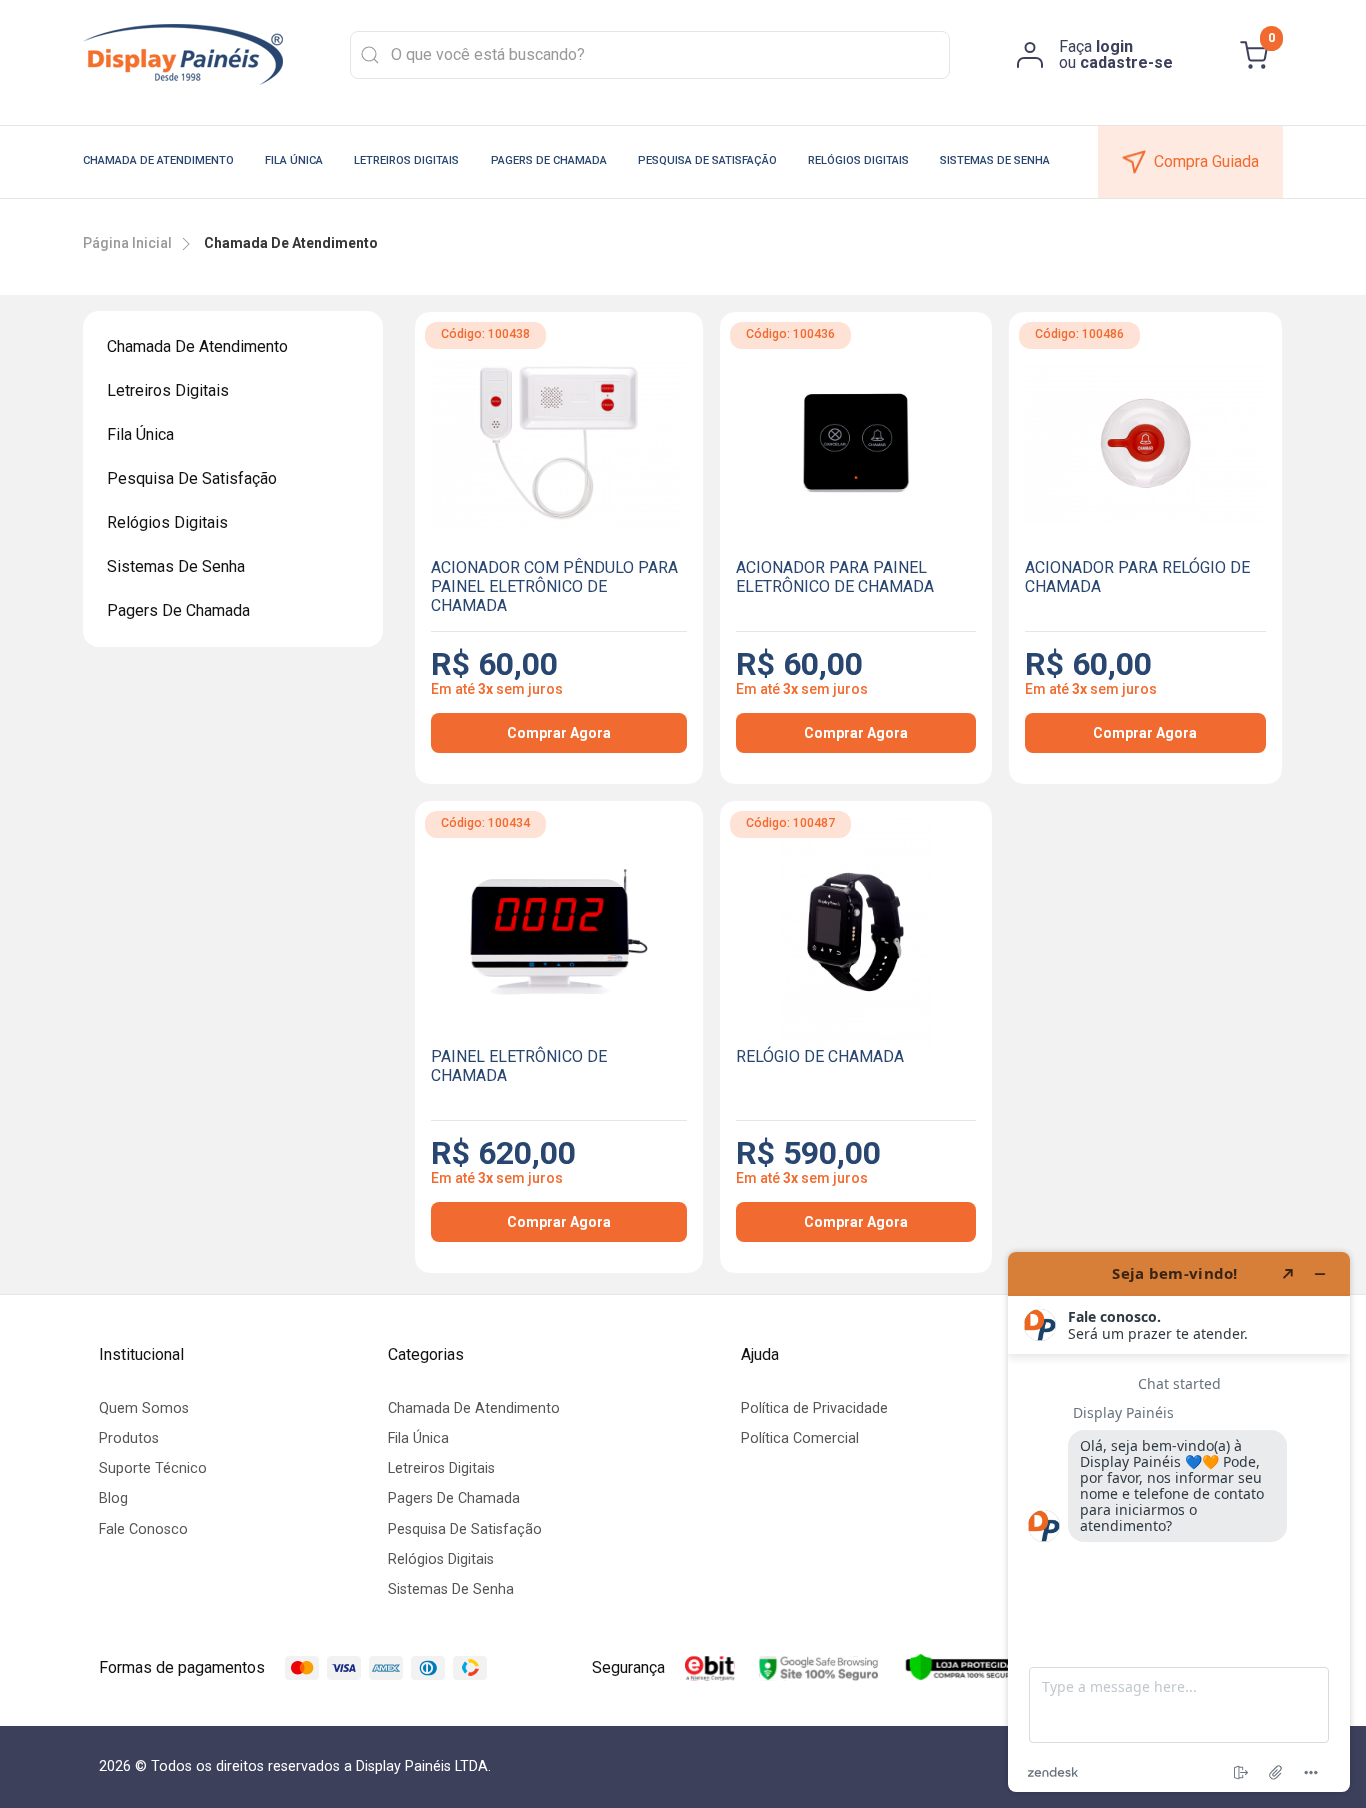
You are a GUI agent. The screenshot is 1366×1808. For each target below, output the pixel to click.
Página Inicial (127, 243)
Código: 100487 (790, 822)
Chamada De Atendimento (158, 160)
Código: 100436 (790, 333)
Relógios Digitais (858, 160)
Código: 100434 (485, 822)
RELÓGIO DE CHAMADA (820, 1056)
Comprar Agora (559, 733)
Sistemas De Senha (995, 160)
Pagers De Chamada (549, 160)
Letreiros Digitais (406, 160)
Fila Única (294, 160)
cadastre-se (1126, 62)
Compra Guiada (1206, 161)
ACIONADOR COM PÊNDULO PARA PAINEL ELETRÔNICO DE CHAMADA (554, 586)
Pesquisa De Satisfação (707, 160)
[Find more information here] (1179, 1522)
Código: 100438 (485, 333)
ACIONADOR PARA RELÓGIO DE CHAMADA (1137, 577)
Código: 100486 (1079, 333)
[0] (1254, 55)
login (1114, 46)
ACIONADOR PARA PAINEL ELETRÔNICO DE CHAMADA (835, 577)
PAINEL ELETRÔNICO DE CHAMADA (519, 1066)
